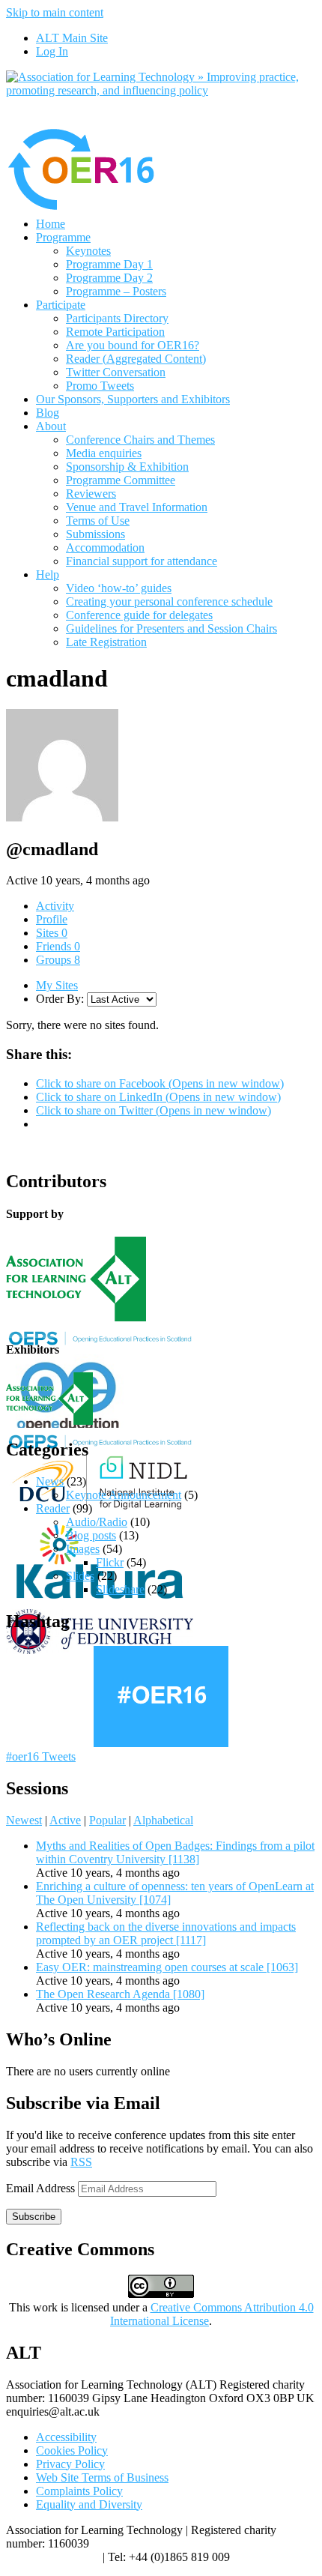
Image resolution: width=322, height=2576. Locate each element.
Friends (58, 946)
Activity (55, 906)
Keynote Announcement (124, 1495)
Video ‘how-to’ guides (119, 588)
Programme (63, 237)
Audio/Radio (97, 1522)
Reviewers (91, 494)
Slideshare (120, 1589)
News (50, 1481)
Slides (80, 1576)
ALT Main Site (72, 38)
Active (65, 1820)
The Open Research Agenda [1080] (120, 1994)
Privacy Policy (70, 2464)
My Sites (57, 985)
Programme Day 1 (109, 264)
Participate (61, 305)
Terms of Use (98, 521)
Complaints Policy (79, 2491)
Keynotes (88, 251)
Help (48, 574)
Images (83, 1549)
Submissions (95, 534)
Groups (58, 960)
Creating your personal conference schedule (169, 601)
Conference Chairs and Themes (140, 440)
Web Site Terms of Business (102, 2477)
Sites (52, 933)
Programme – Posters (116, 291)
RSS (81, 2162)
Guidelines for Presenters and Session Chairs (171, 628)
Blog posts (91, 1535)
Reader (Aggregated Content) (136, 359)
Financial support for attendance (142, 561)
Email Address (42, 2188)
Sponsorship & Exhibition (127, 467)
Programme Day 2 (109, 278)
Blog (48, 413)
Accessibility (66, 2437)
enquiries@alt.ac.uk (53, 2557)
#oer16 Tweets (41, 1756)
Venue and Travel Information (137, 507)
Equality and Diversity (89, 2504)
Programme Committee (121, 480)
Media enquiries (104, 453)
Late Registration (106, 642)
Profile (52, 919)
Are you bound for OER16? (133, 345)
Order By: (60, 999)
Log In (52, 51)
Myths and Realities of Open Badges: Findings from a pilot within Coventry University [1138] (175, 1852)
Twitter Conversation (116, 372)
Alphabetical (163, 1820)
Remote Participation (115, 332)
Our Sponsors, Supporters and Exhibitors (133, 399)
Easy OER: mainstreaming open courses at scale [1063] (167, 1967)
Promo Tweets (100, 386)
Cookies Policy (72, 2450)
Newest (24, 1820)
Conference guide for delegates (139, 615)
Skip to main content (55, 12)
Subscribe (34, 2217)
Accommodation (105, 548)
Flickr (110, 1562)
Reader (53, 1508)
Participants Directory (117, 318)
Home (51, 224)
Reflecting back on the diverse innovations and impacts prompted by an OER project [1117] (166, 1933)
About (51, 426)
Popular (107, 1820)
